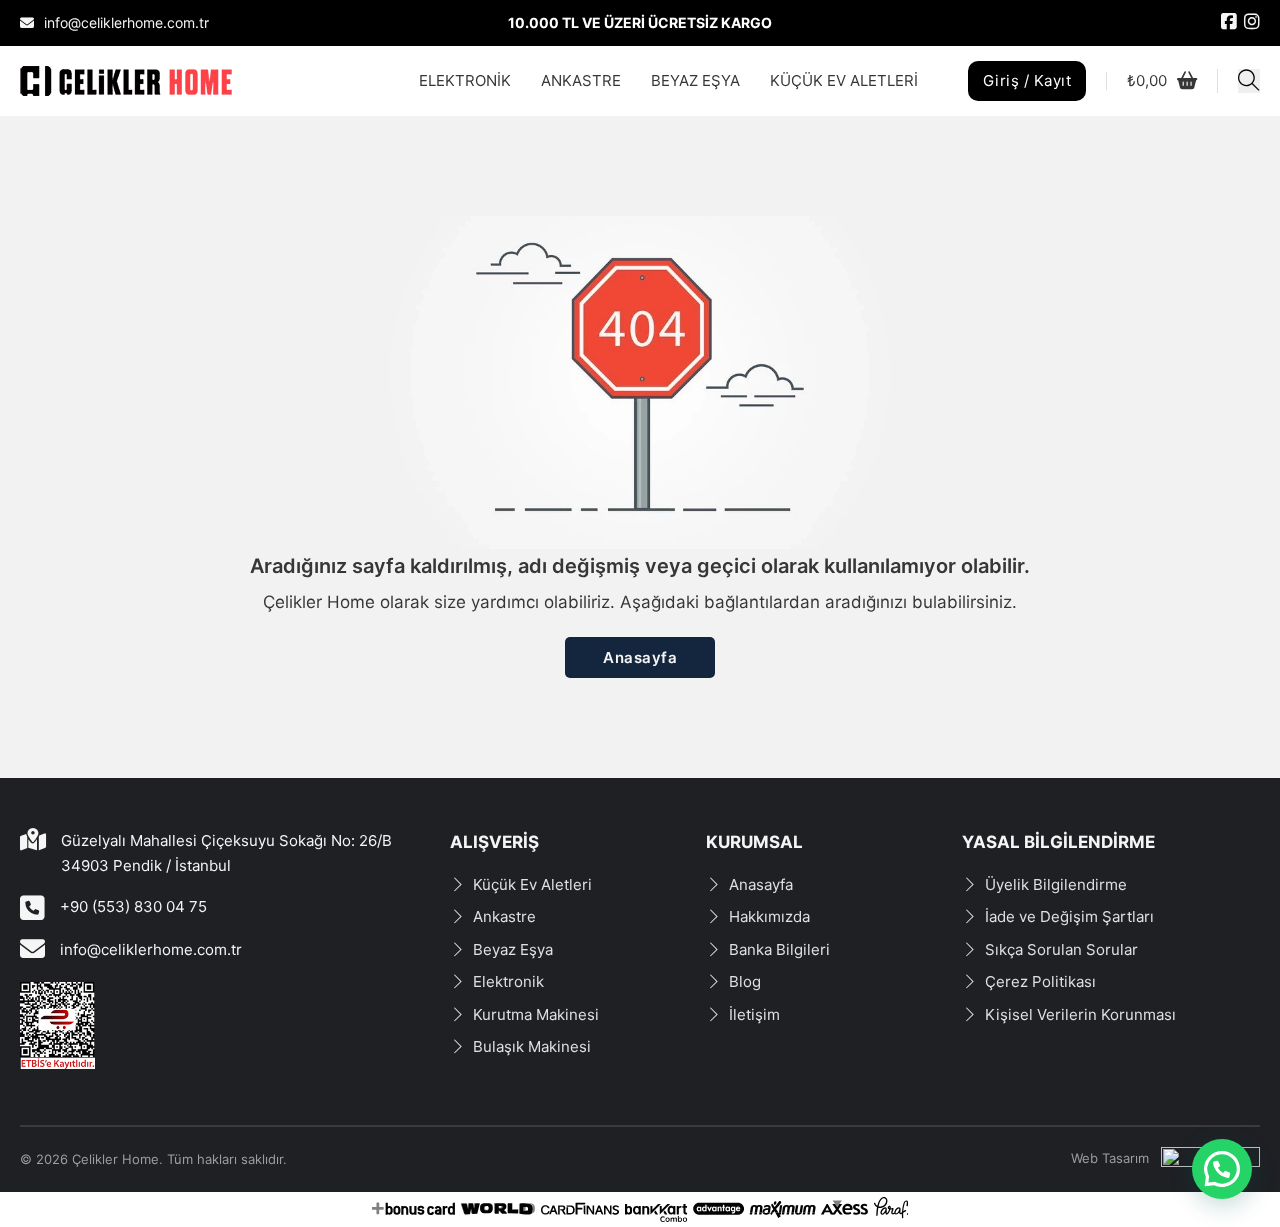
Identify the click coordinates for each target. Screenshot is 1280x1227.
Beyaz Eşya (513, 949)
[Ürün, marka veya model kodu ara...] (1249, 81)
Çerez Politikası (1040, 981)
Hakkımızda (769, 916)
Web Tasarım (1110, 1158)
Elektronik (508, 981)
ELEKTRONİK (465, 80)
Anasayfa (640, 657)
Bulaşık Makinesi (532, 1046)
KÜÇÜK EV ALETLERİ (844, 80)
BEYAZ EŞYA (695, 80)
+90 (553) (97, 906)
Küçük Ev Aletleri (532, 884)
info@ (80, 949)
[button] (1222, 1169)
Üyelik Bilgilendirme (1056, 884)
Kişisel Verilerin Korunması (1080, 1014)
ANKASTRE (581, 80)
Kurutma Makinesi (536, 1014)
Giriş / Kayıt (1027, 80)
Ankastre (504, 916)
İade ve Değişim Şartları (1069, 916)
